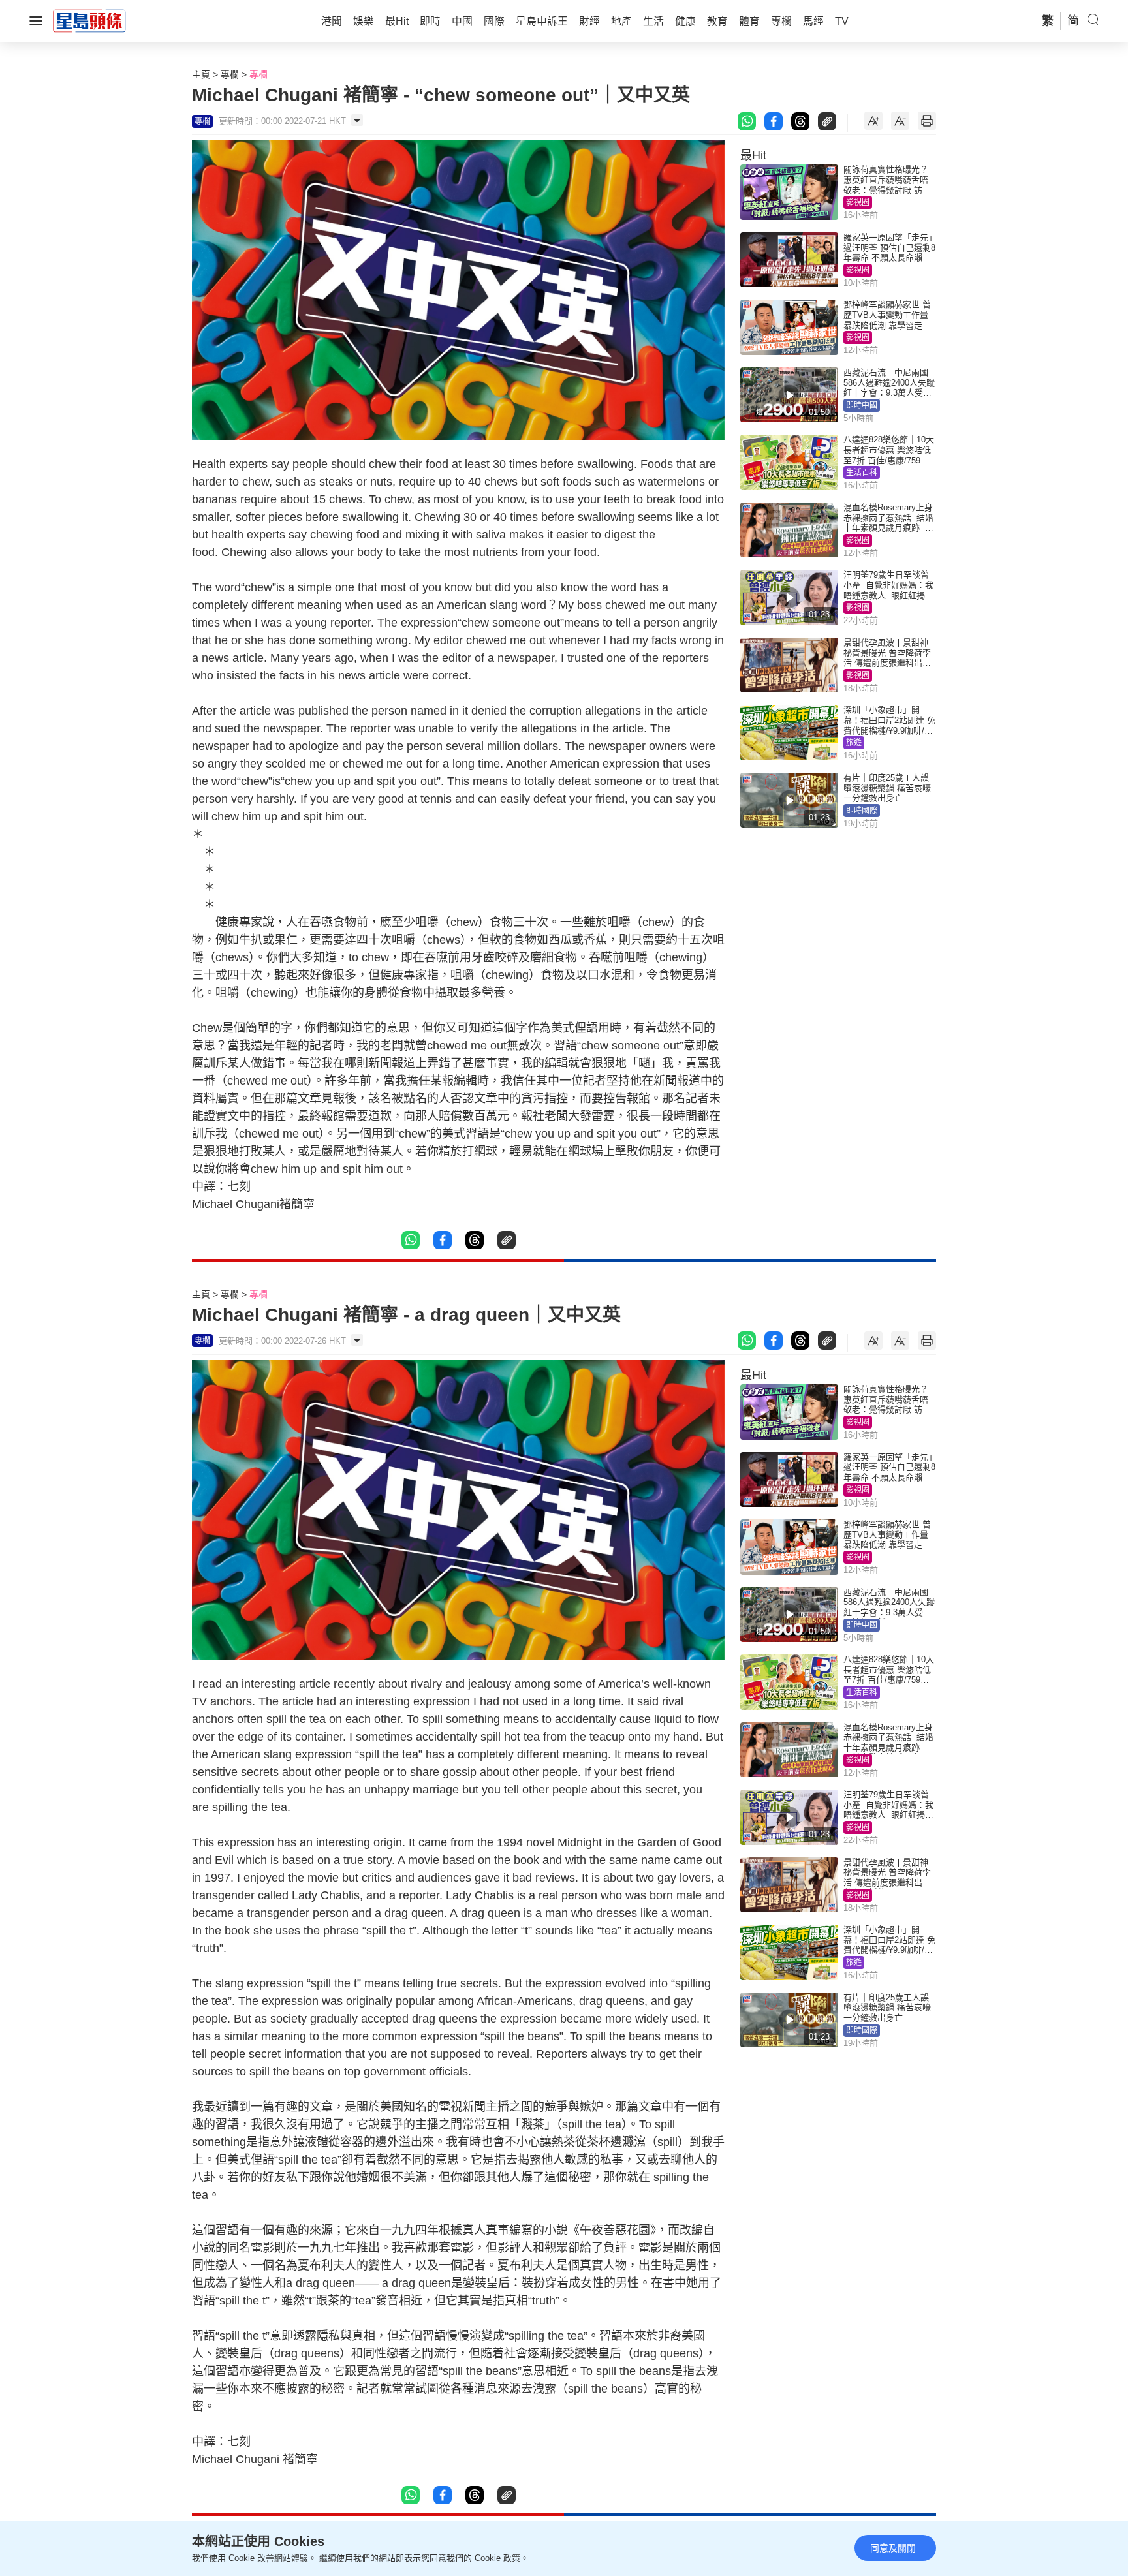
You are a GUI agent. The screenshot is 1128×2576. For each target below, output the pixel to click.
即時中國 (862, 405)
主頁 (201, 74)
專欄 (230, 74)
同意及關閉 (893, 2548)
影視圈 (858, 202)
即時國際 (862, 811)
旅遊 (854, 743)
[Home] (89, 20)
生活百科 (862, 473)
